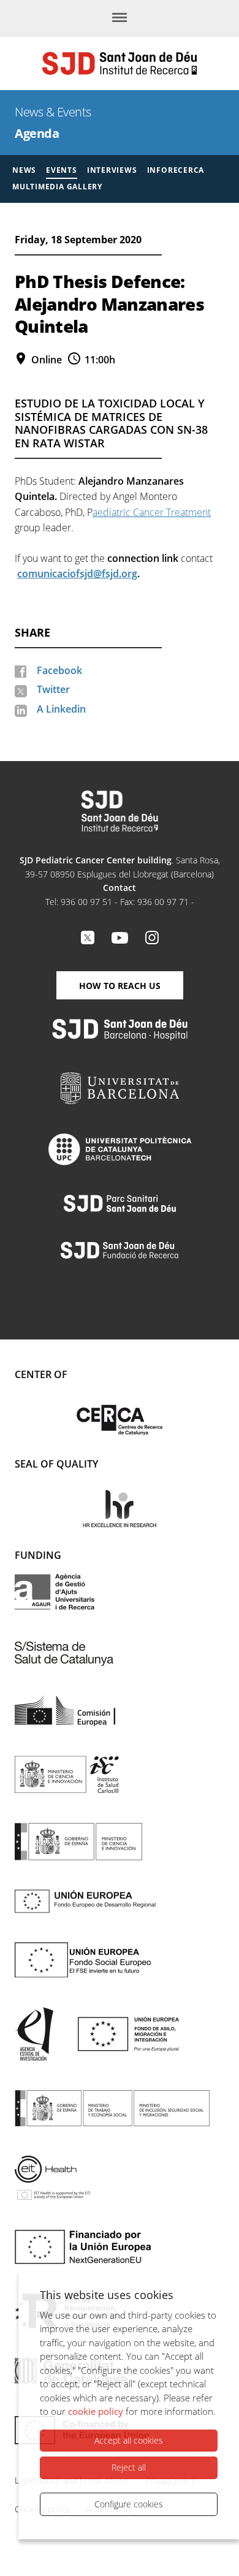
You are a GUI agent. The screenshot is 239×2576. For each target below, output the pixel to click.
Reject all (129, 2467)
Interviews (112, 170)
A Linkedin (61, 709)
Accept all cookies (129, 2440)
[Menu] (120, 18)
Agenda (37, 133)
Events (62, 170)
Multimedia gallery (57, 187)
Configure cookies (129, 2504)
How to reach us (120, 986)
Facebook (59, 670)
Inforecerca (176, 170)
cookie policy (96, 2411)
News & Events (53, 112)
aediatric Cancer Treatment (152, 512)
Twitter (53, 689)
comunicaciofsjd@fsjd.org (77, 574)
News (24, 170)
